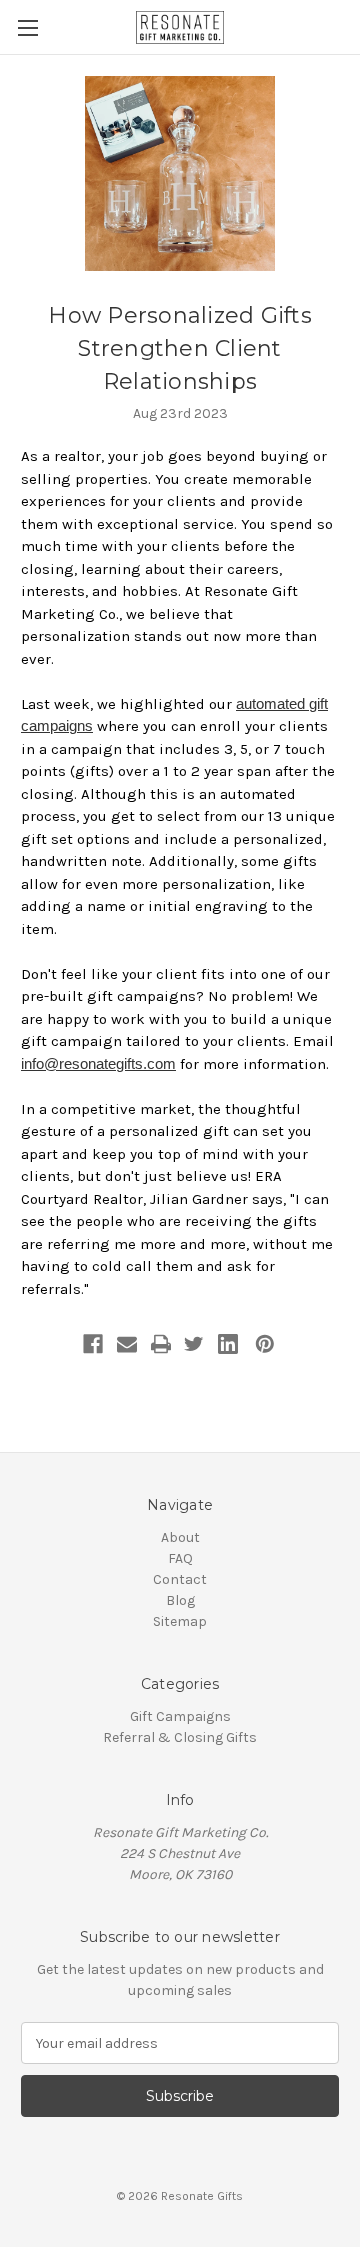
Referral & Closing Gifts (180, 1737)
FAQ (180, 1558)
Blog (180, 1600)
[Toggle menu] (27, 27)
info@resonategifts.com (98, 1063)
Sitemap (180, 1621)
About (180, 1537)
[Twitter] (194, 1344)
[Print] (161, 1344)
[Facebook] (93, 1344)
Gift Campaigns (180, 1716)
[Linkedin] (228, 1344)
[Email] (127, 1344)
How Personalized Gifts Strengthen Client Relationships (180, 348)
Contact (180, 1579)
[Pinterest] (265, 1344)
